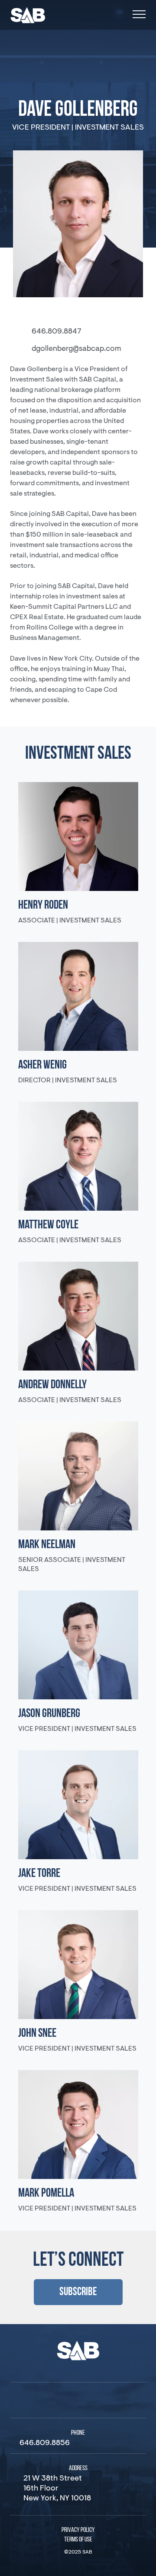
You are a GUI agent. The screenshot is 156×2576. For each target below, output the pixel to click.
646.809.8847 (57, 332)
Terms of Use (78, 2540)
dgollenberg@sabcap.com (76, 349)
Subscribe (78, 2292)
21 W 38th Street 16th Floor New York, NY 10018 (57, 2489)
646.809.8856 (45, 2443)
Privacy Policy (78, 2530)
